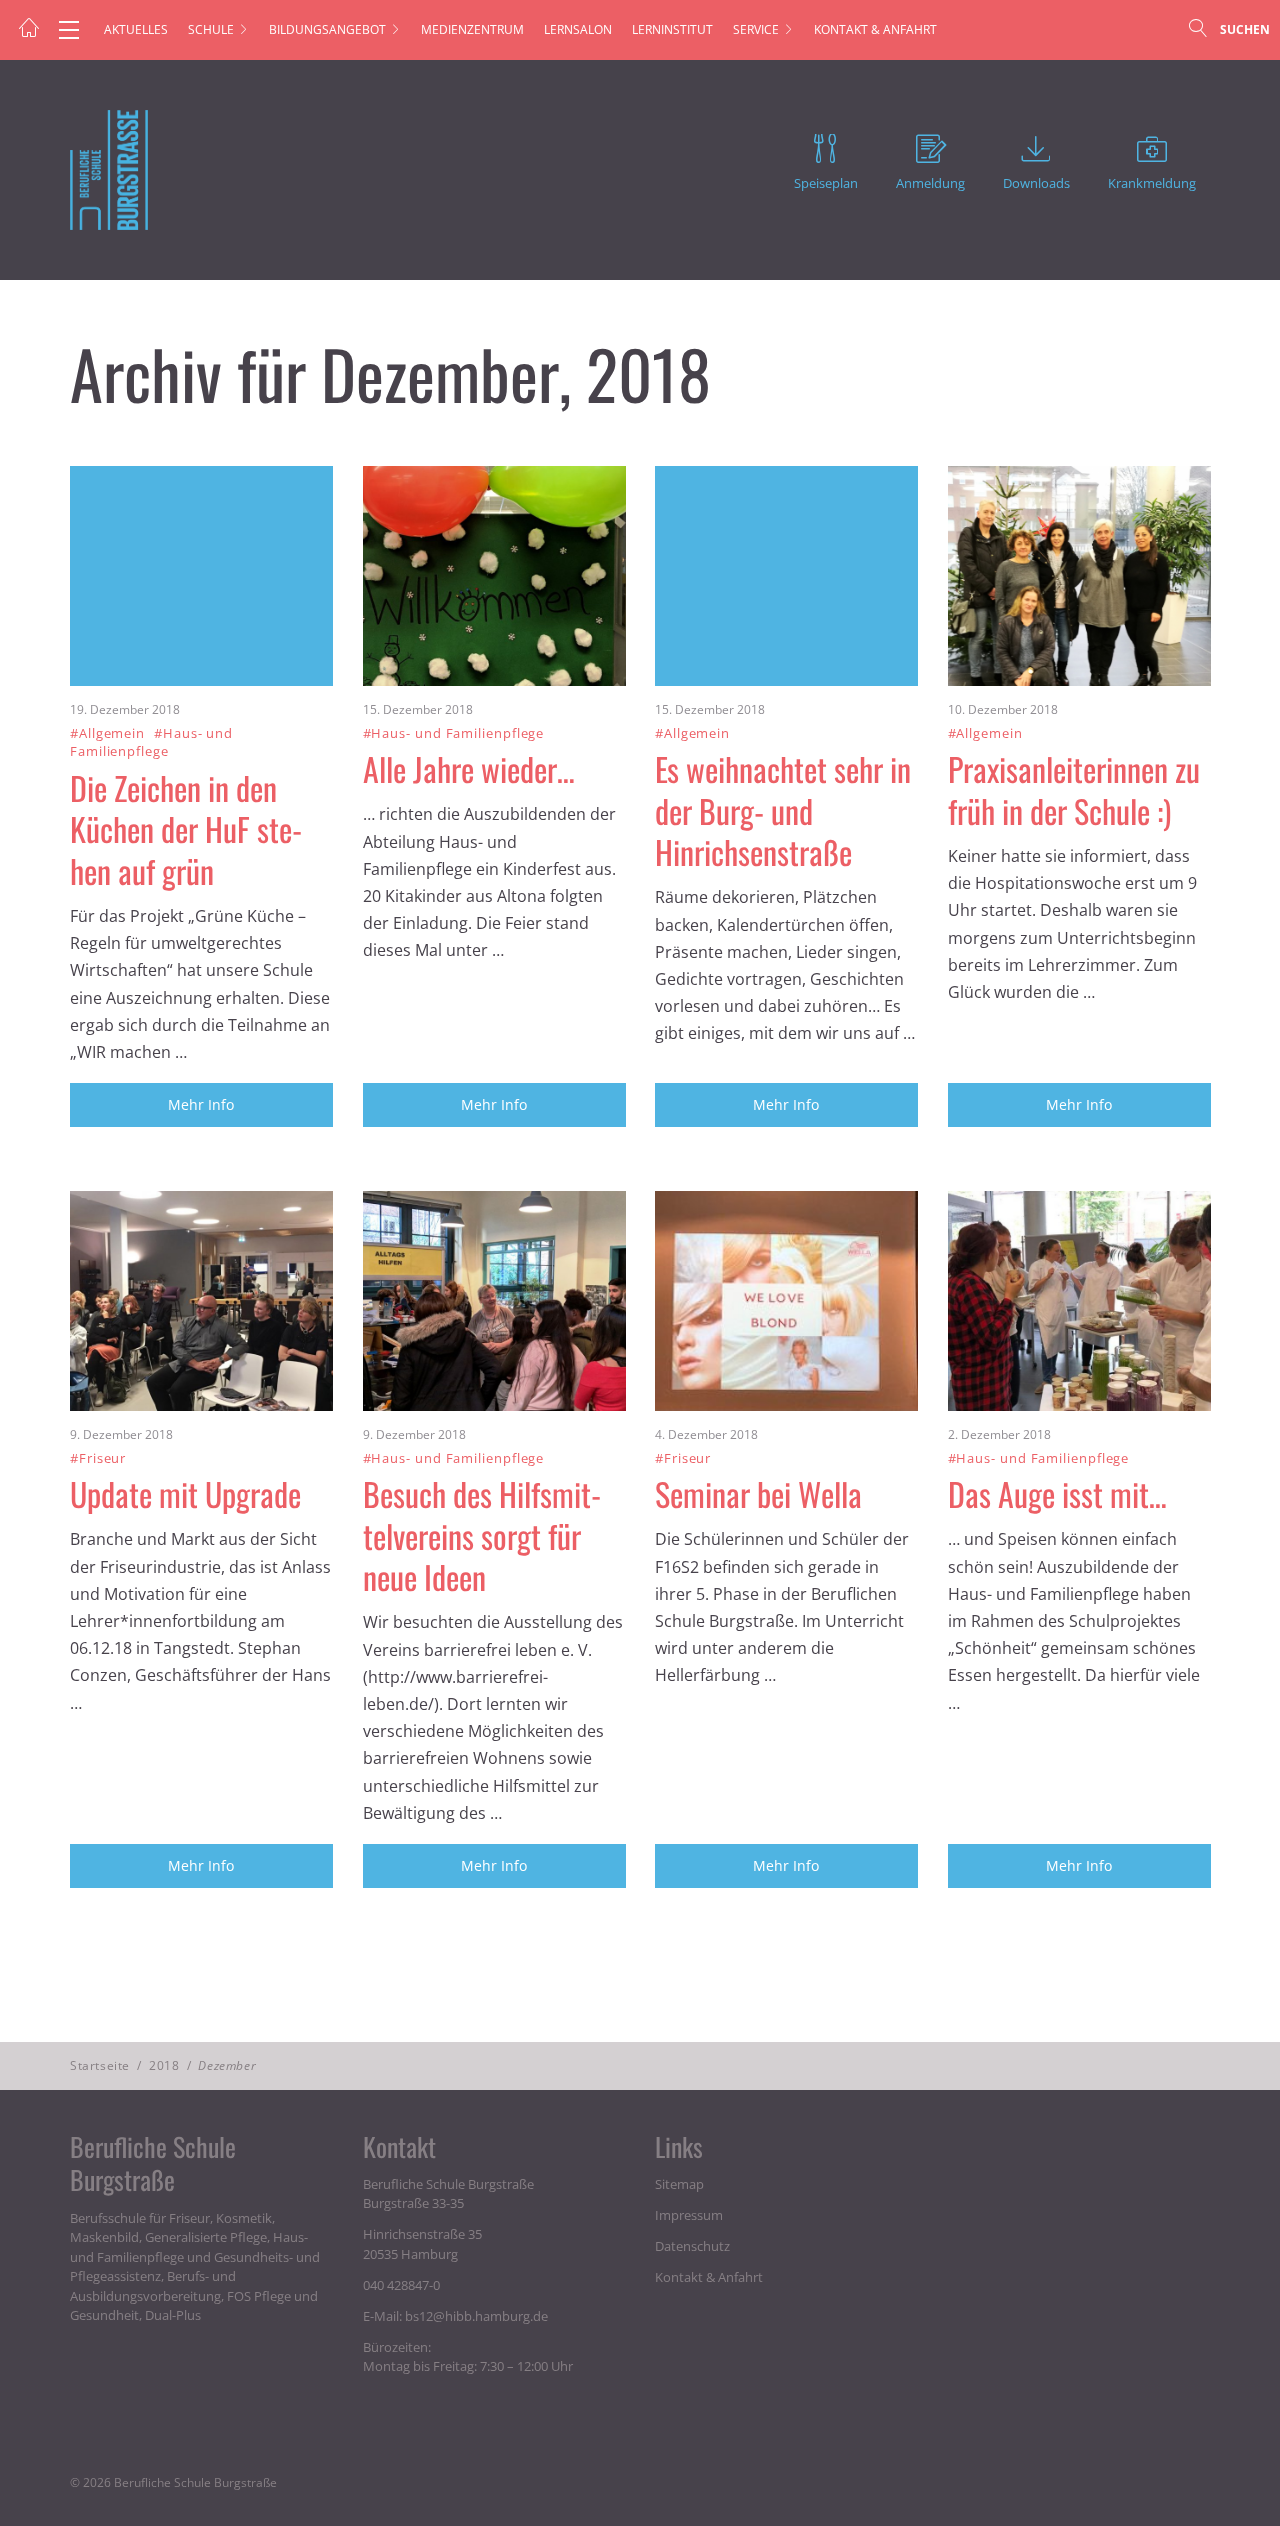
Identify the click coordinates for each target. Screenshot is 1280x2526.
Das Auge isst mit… (1057, 1493)
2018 (164, 2065)
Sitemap (679, 2184)
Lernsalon (578, 29)
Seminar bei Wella (758, 1493)
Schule (211, 29)
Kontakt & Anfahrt (875, 29)
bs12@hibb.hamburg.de (476, 2316)
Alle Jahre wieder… (469, 768)
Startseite (100, 2065)
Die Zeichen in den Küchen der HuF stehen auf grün (190, 829)
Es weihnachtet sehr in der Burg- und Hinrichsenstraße (783, 810)
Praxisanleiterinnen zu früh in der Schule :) (1074, 789)
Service (756, 29)
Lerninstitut (672, 29)
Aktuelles (136, 29)
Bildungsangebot (327, 29)
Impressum (689, 2215)
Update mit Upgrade (185, 1493)
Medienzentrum (472, 29)
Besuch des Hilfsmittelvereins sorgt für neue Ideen (486, 1535)
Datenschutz (692, 2246)
